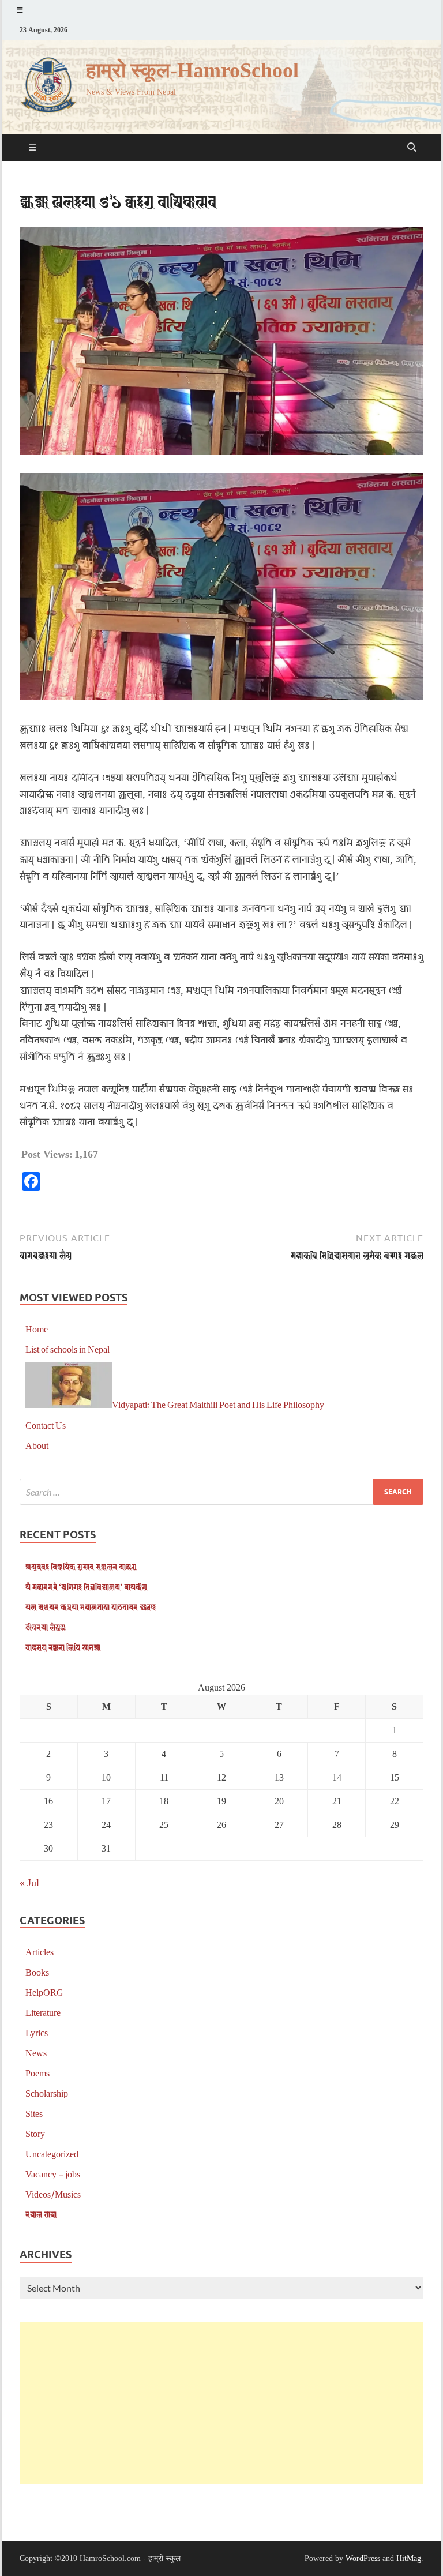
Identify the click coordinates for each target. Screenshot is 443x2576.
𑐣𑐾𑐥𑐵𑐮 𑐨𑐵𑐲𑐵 (41, 2214)
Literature (43, 2012)
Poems (37, 2073)
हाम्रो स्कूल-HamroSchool (192, 71)
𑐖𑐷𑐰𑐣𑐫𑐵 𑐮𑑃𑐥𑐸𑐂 (46, 1627)
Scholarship (47, 2093)
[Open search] (412, 148)
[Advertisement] (221, 2403)
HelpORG (44, 1992)
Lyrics (37, 2032)
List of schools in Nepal (67, 1349)
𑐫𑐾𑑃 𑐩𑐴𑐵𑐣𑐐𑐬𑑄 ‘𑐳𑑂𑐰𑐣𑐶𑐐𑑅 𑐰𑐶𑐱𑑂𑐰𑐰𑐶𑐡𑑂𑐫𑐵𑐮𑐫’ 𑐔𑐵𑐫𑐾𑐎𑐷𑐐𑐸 (86, 1586)
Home (37, 1329)
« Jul (29, 1882)
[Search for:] (221, 1492)
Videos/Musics (53, 2194)
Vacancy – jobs (53, 2174)
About (37, 1445)
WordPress (363, 2558)
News (36, 2053)
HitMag (409, 2558)
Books (37, 1972)
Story (35, 2133)
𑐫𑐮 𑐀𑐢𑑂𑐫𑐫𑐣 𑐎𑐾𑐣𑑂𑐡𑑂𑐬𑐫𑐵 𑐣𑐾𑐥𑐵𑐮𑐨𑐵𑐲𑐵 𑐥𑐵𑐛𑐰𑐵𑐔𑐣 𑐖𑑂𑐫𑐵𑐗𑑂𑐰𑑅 (91, 1607)
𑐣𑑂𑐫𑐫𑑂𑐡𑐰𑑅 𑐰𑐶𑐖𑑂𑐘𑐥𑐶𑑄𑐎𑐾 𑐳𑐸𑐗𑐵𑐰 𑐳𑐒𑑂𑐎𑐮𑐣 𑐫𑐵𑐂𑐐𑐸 (81, 1566)
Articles (40, 1952)
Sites (34, 2113)
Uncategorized (52, 2153)
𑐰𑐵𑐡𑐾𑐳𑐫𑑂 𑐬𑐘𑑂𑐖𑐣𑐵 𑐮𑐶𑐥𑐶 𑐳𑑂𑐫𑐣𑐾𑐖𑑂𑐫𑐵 (63, 1647)
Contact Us (46, 1425)
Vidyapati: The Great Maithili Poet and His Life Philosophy (218, 1404)
